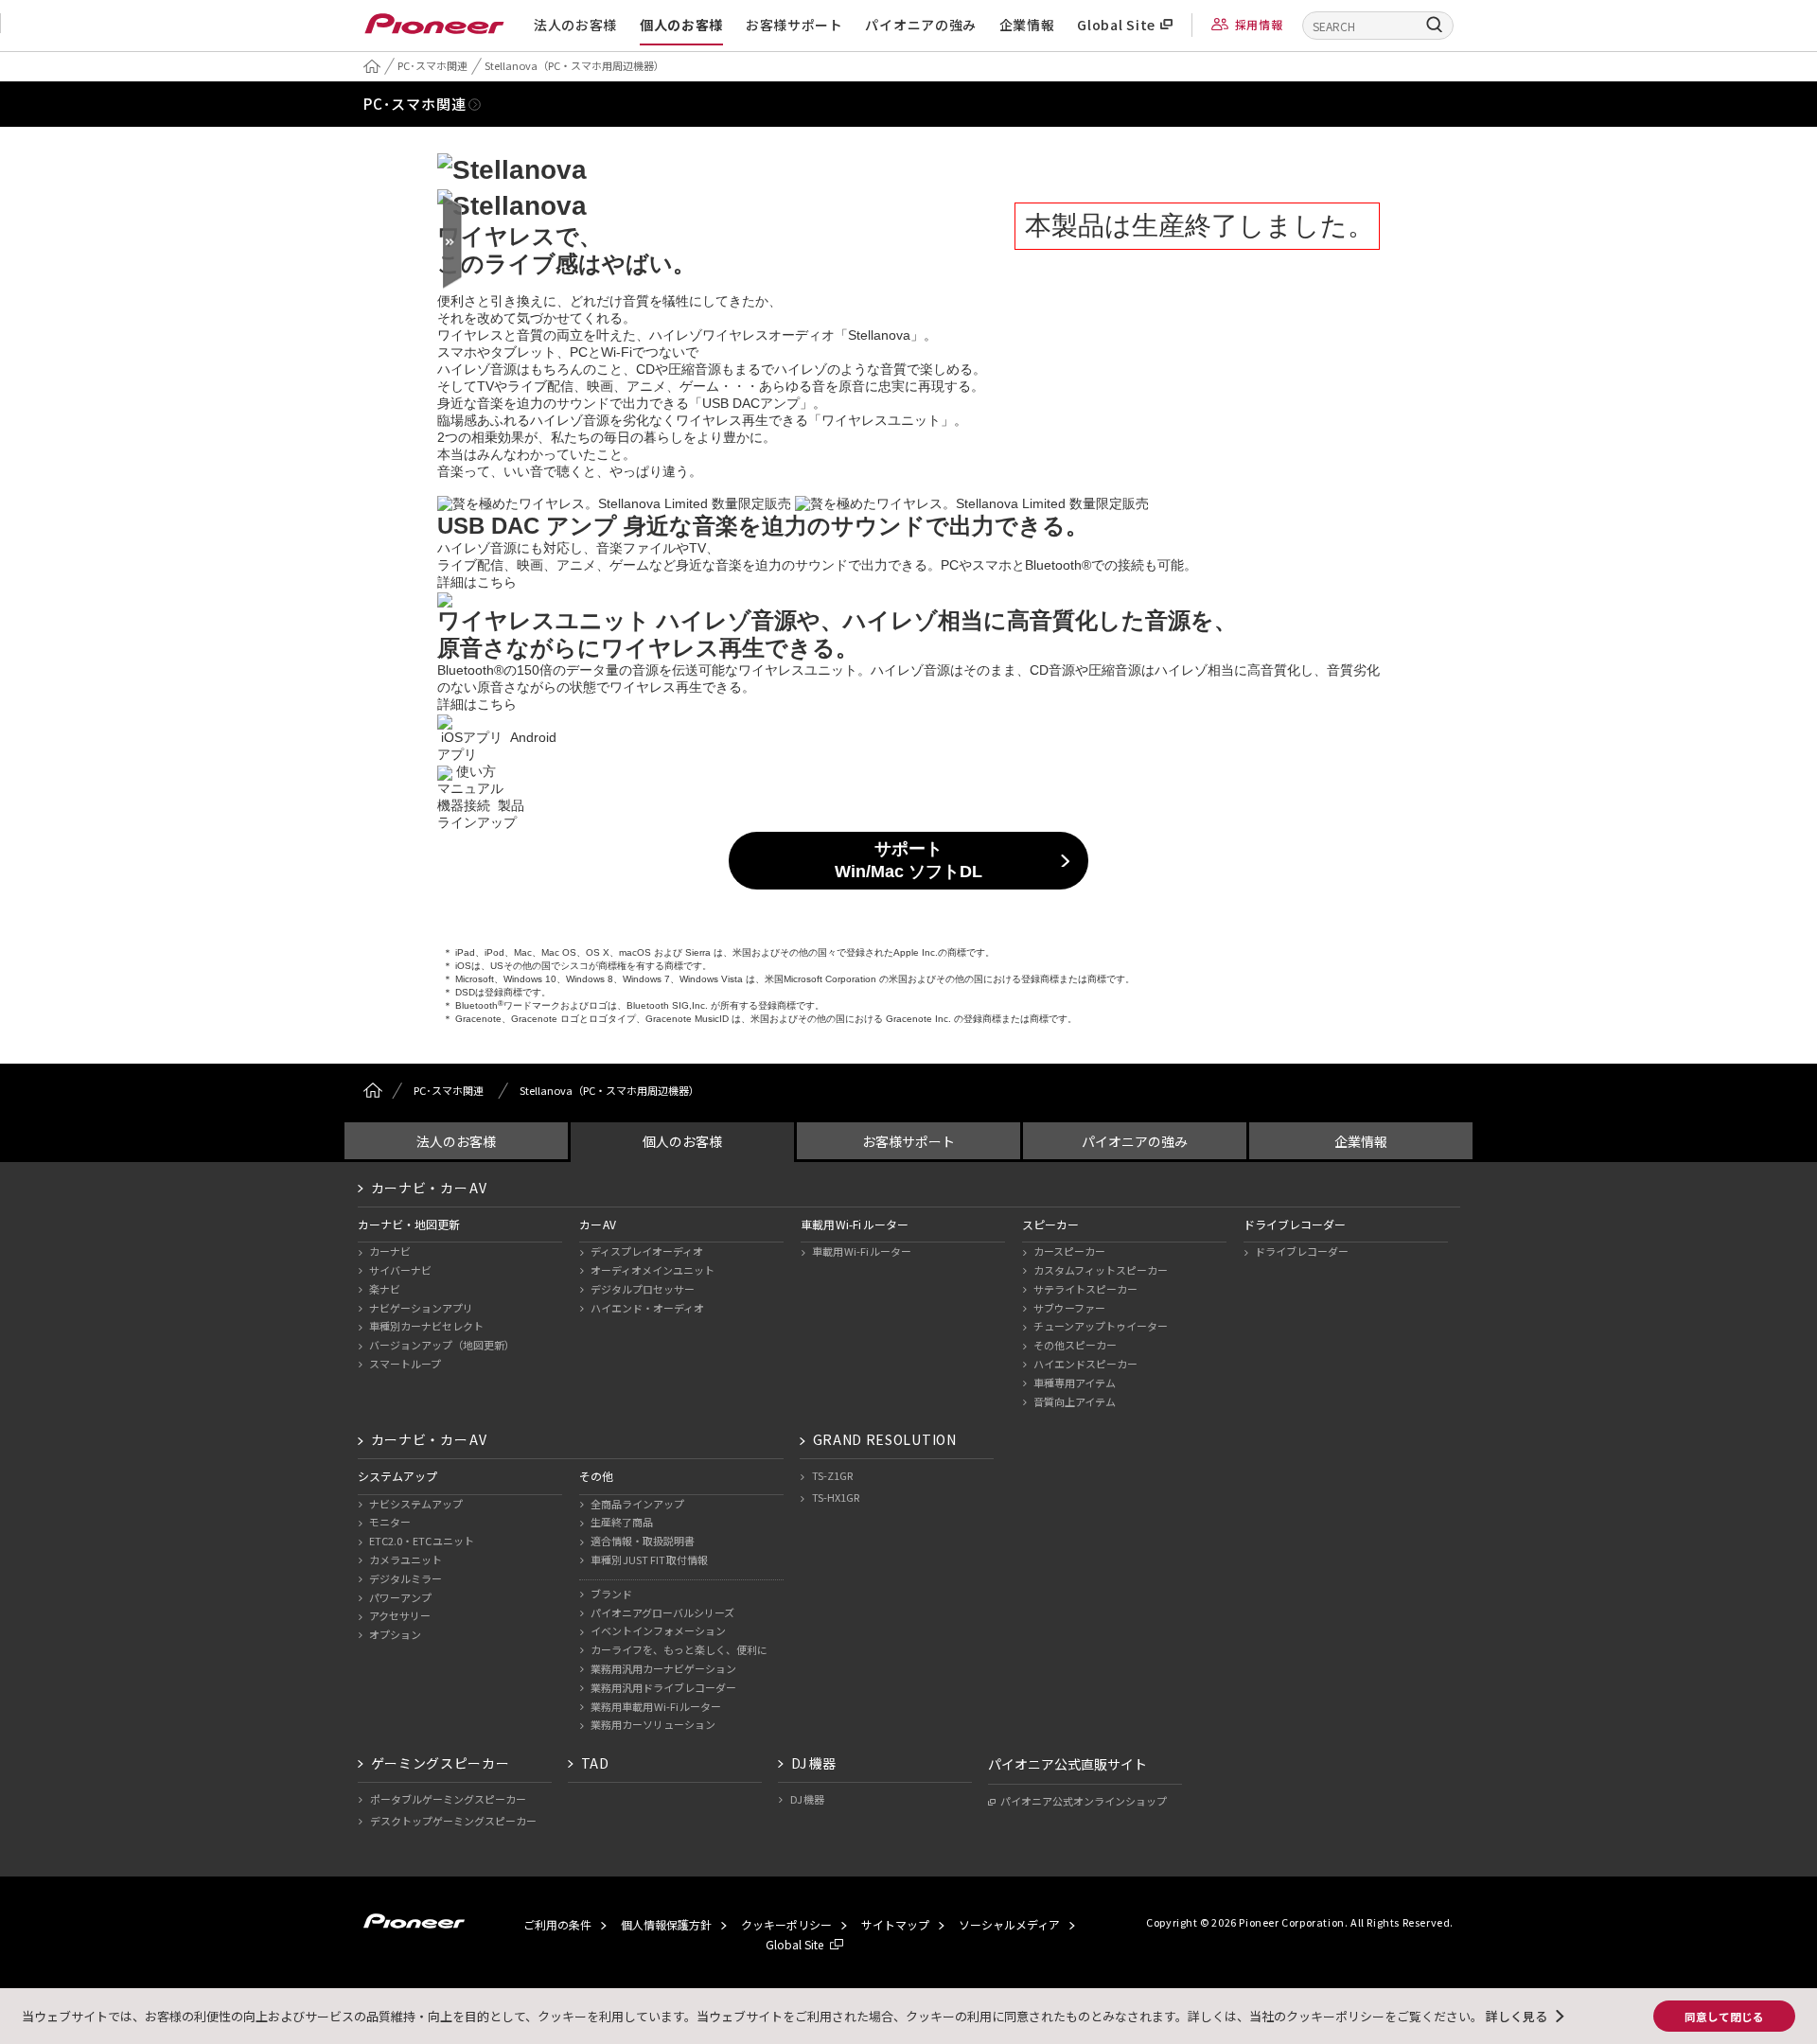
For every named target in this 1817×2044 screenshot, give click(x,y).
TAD (595, 1763)
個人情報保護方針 (666, 1924)
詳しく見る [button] (1517, 2016)
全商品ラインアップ (637, 1504)
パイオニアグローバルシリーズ (662, 1612)
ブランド (611, 1594)
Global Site (1116, 25)
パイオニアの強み (921, 25)
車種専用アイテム (1075, 1383)
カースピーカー (1069, 1251)
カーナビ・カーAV (429, 1188)
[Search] (1435, 24)
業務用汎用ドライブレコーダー (663, 1687)
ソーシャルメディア (1009, 1924)
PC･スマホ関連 (415, 104)
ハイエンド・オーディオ (647, 1308)
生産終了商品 (622, 1522)
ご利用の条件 (557, 1924)
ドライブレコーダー (1302, 1251)
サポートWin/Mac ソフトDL (908, 860)
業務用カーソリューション (653, 1724)
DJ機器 (814, 1763)
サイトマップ (895, 1924)
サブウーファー (1069, 1308)
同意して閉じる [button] (1724, 2016)
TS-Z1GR (832, 1475)
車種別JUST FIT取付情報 (650, 1559)
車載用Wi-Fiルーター (862, 1251)
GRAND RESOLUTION (885, 1439)
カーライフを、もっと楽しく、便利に (679, 1649)
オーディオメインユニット (653, 1270)
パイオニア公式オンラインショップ (1084, 1801)
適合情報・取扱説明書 (643, 1541)
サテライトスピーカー (1085, 1289)
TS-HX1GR (836, 1497)
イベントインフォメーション (658, 1630)
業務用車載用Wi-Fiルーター (656, 1706)
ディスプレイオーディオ (647, 1251)
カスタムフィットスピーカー (1101, 1270)
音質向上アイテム (1075, 1401)
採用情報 (1259, 24)
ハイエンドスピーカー (1085, 1364)
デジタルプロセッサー (643, 1289)
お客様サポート (794, 25)
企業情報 (1027, 25)
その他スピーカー (1075, 1345)
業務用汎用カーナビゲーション (663, 1668)
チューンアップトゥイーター (1101, 1326)
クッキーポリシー (786, 1924)
